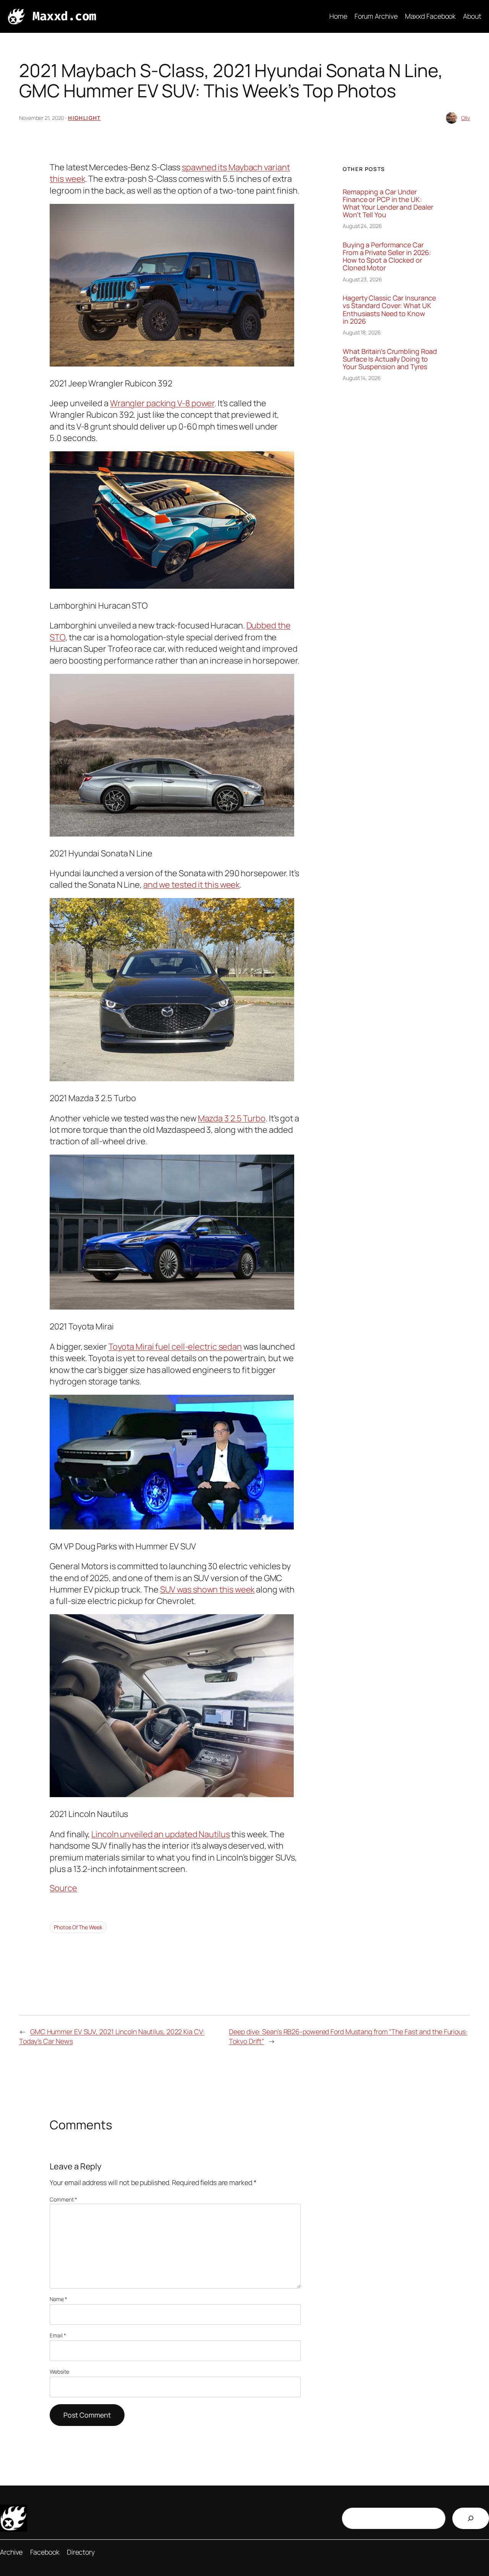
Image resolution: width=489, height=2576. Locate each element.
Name (58, 2299)
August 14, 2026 (362, 378)
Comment (63, 2199)
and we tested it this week (191, 885)
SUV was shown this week (207, 1589)
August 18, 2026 (362, 332)
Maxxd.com (64, 16)
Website (59, 2372)
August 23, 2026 (362, 279)
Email (58, 2335)
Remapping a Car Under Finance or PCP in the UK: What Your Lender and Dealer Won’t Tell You (388, 203)
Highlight (84, 118)
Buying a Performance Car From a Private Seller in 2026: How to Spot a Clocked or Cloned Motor (387, 256)
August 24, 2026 (362, 226)
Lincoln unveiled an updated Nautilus (160, 1834)
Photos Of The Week (78, 1927)
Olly (466, 118)
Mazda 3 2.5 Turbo (232, 1118)
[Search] (471, 2518)
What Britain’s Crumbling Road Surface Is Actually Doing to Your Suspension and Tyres (390, 359)
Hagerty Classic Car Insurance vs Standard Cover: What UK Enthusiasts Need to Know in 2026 (389, 309)
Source (63, 1888)
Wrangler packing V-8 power (162, 403)
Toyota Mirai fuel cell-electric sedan (175, 1347)
